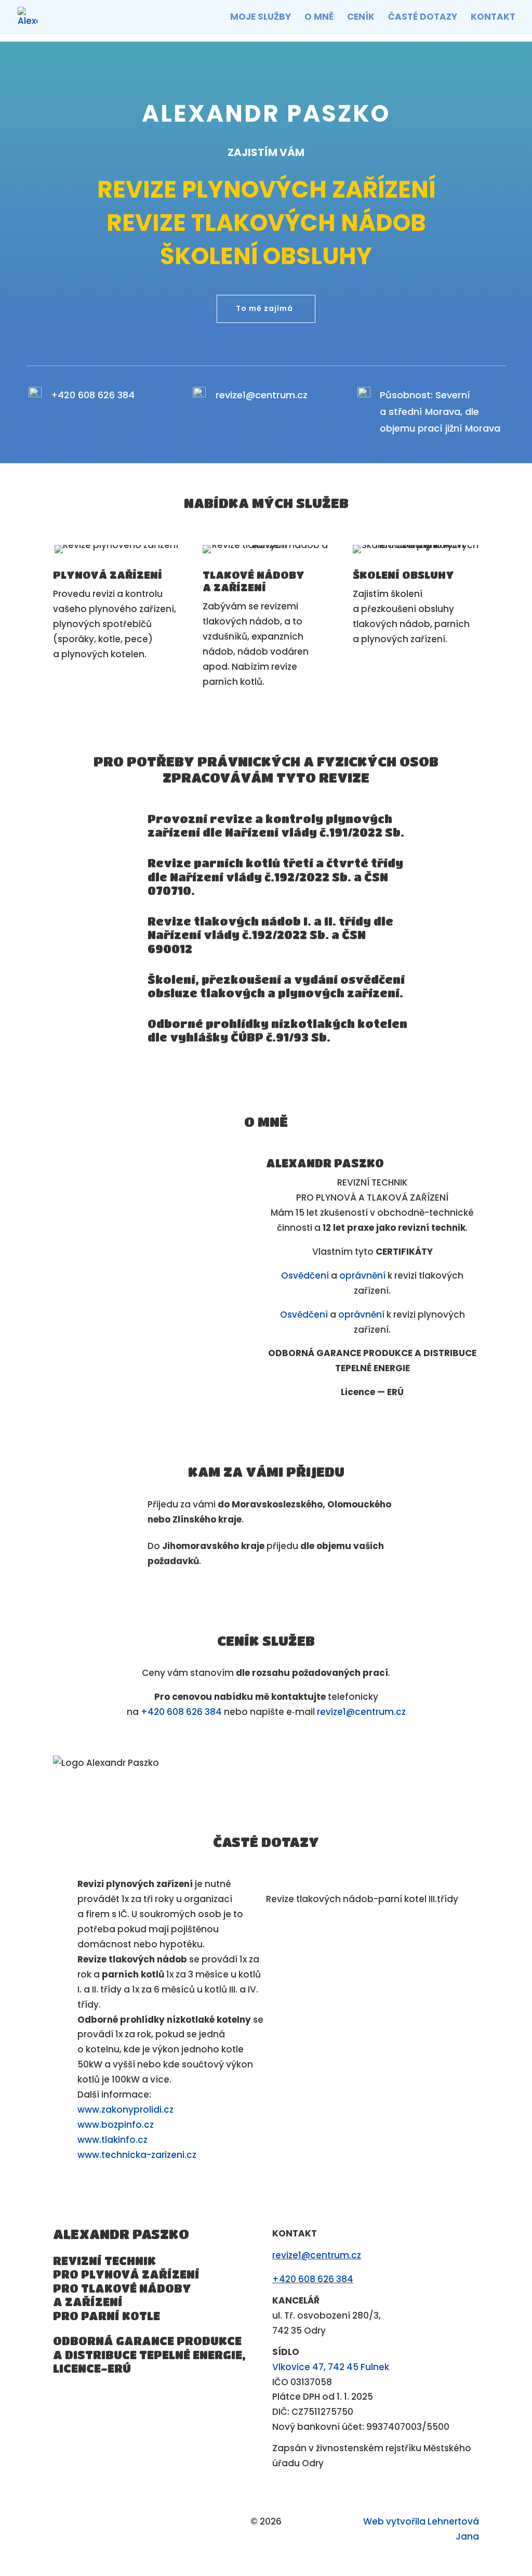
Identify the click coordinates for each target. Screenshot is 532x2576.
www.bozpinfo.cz (116, 2125)
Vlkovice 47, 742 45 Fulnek (331, 2367)
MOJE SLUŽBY (261, 18)
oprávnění (362, 1276)
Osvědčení (305, 1276)
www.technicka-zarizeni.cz (137, 2155)
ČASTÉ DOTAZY (423, 18)
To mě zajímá (264, 308)
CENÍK (361, 18)
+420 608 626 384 (93, 395)
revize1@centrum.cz (262, 395)
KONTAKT (493, 18)
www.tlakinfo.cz (112, 2140)
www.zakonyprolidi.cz (125, 2110)
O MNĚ (319, 18)
